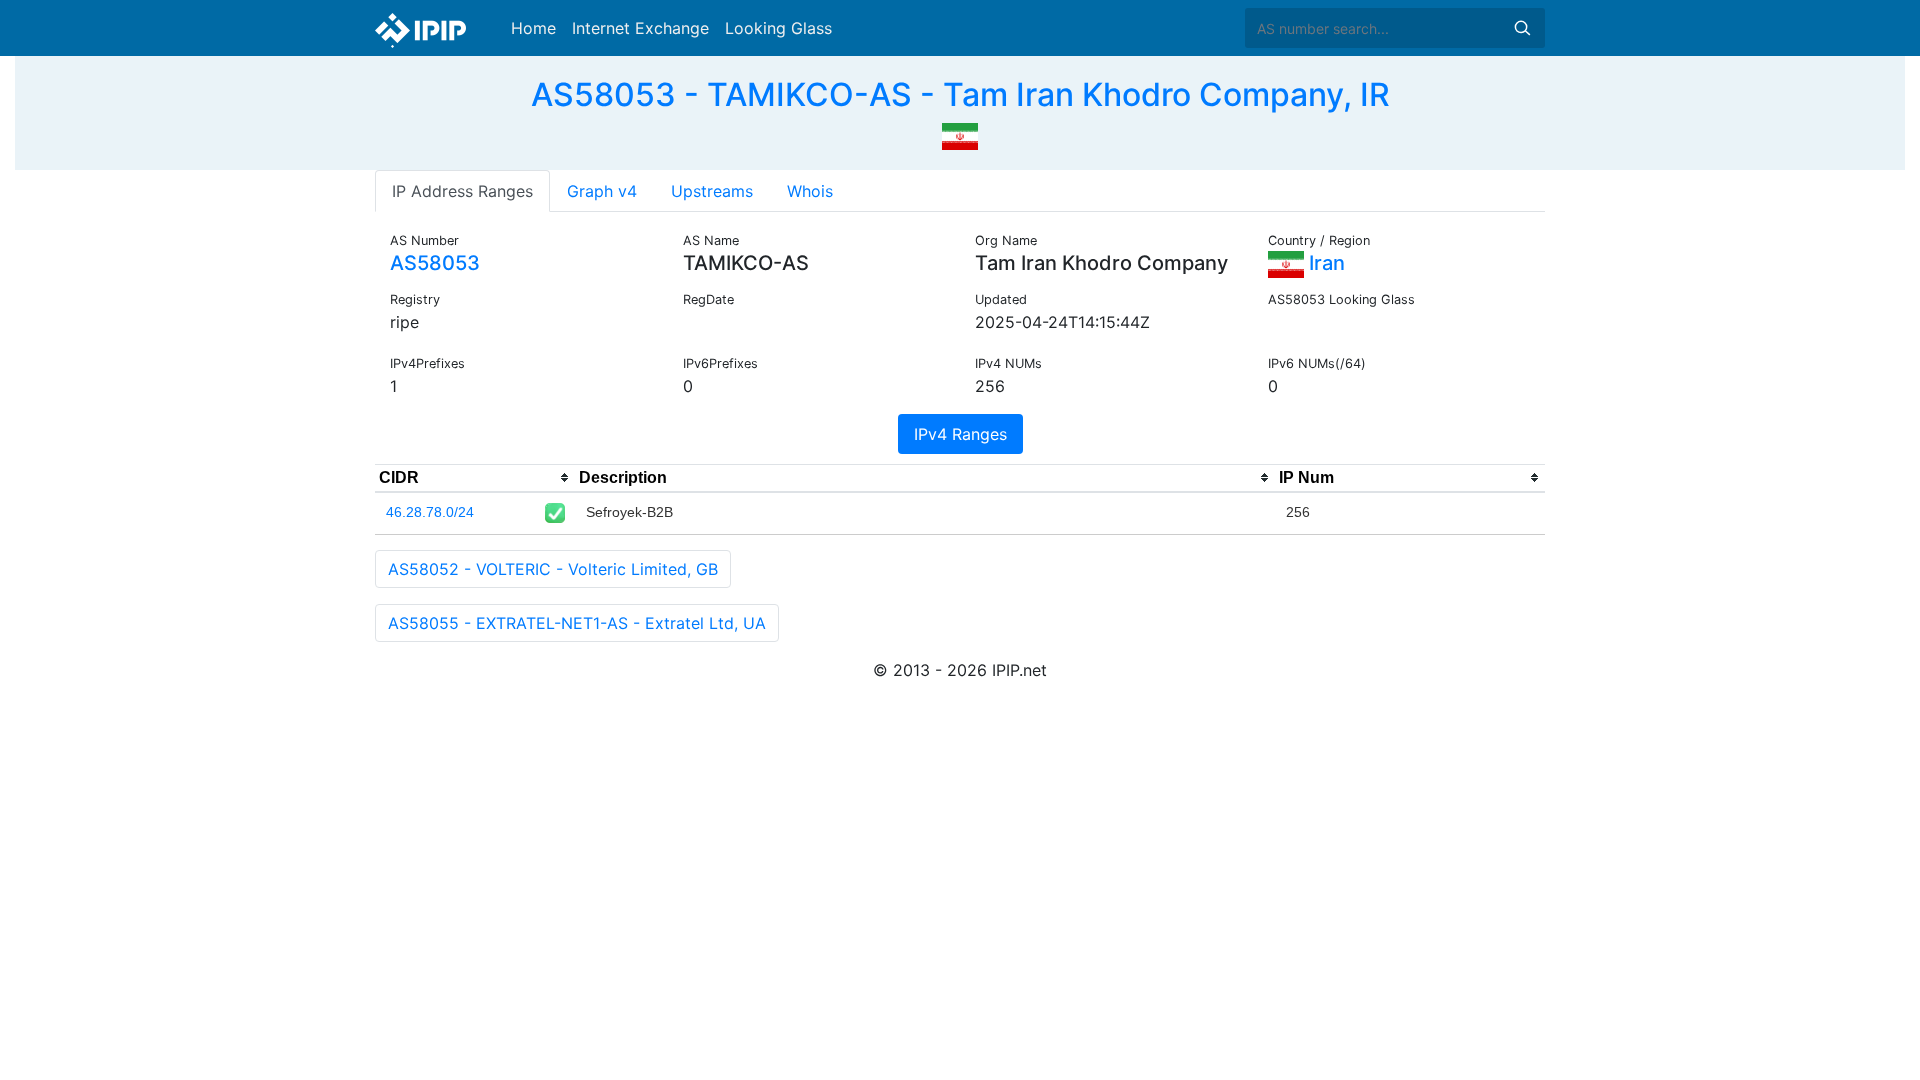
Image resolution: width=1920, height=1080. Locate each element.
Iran (1324, 263)
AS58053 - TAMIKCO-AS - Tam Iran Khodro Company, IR (960, 94)
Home (533, 28)
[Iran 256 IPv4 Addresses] (960, 134)
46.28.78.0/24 (430, 512)
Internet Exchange (640, 28)
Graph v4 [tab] (602, 191)
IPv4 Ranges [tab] (960, 434)
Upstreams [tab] (712, 191)
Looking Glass (778, 28)
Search (1522, 28)
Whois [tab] (810, 191)
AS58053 (435, 263)
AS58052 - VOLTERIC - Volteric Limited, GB (553, 569)
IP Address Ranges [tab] (462, 191)
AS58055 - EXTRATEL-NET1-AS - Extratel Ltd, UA (577, 623)
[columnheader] (475, 478)
